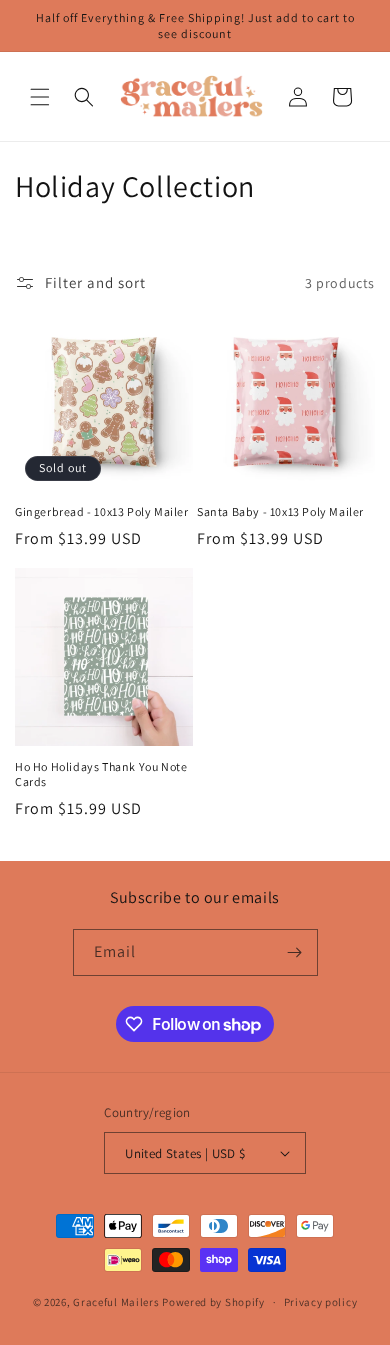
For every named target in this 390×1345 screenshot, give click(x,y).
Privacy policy (321, 1302)
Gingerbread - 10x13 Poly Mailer (102, 511)
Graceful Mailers (116, 1302)
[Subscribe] (295, 952)
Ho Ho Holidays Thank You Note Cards (101, 774)
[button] (40, 97)
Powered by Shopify (213, 1302)
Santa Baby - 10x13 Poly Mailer (280, 511)
